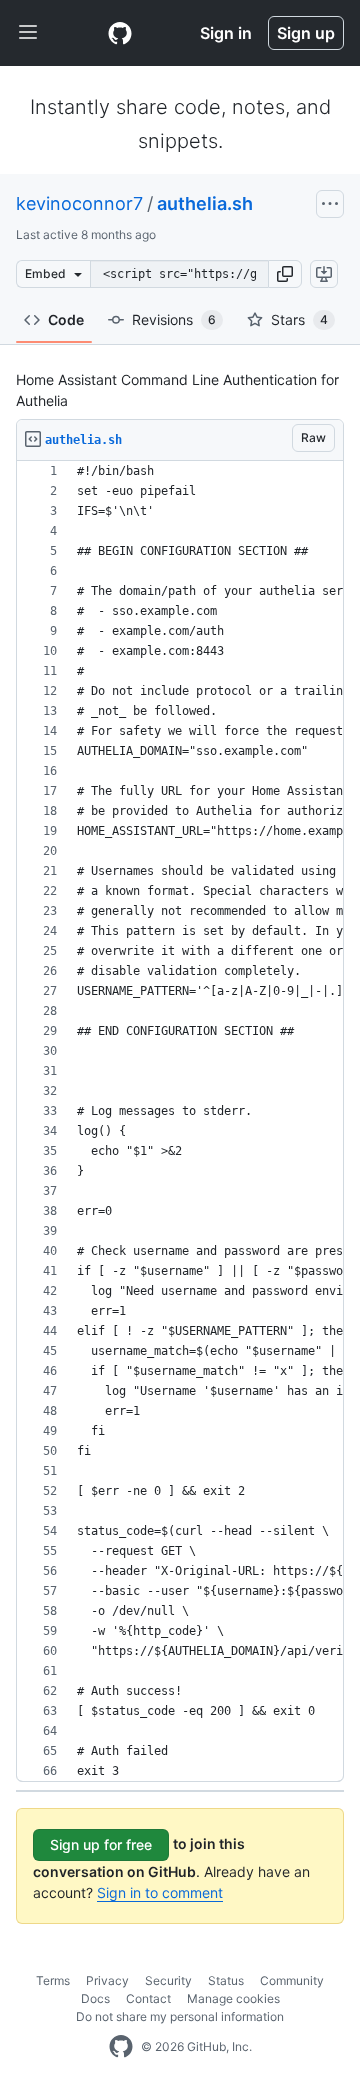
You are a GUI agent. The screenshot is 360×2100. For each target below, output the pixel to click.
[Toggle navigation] (28, 33)
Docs (95, 1998)
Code (66, 319)
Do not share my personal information (180, 2016)
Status (226, 1980)
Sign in (226, 33)
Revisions (174, 319)
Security (168, 1980)
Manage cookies (233, 1998)
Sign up (306, 33)
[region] (180, 1121)
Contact (148, 1998)
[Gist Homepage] (120, 33)
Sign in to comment (160, 1892)
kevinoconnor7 (79, 203)
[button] (285, 274)
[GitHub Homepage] (121, 2047)
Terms (53, 1980)
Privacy (107, 1980)
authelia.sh (205, 203)
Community (292, 1980)
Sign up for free (101, 1844)
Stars (299, 319)
